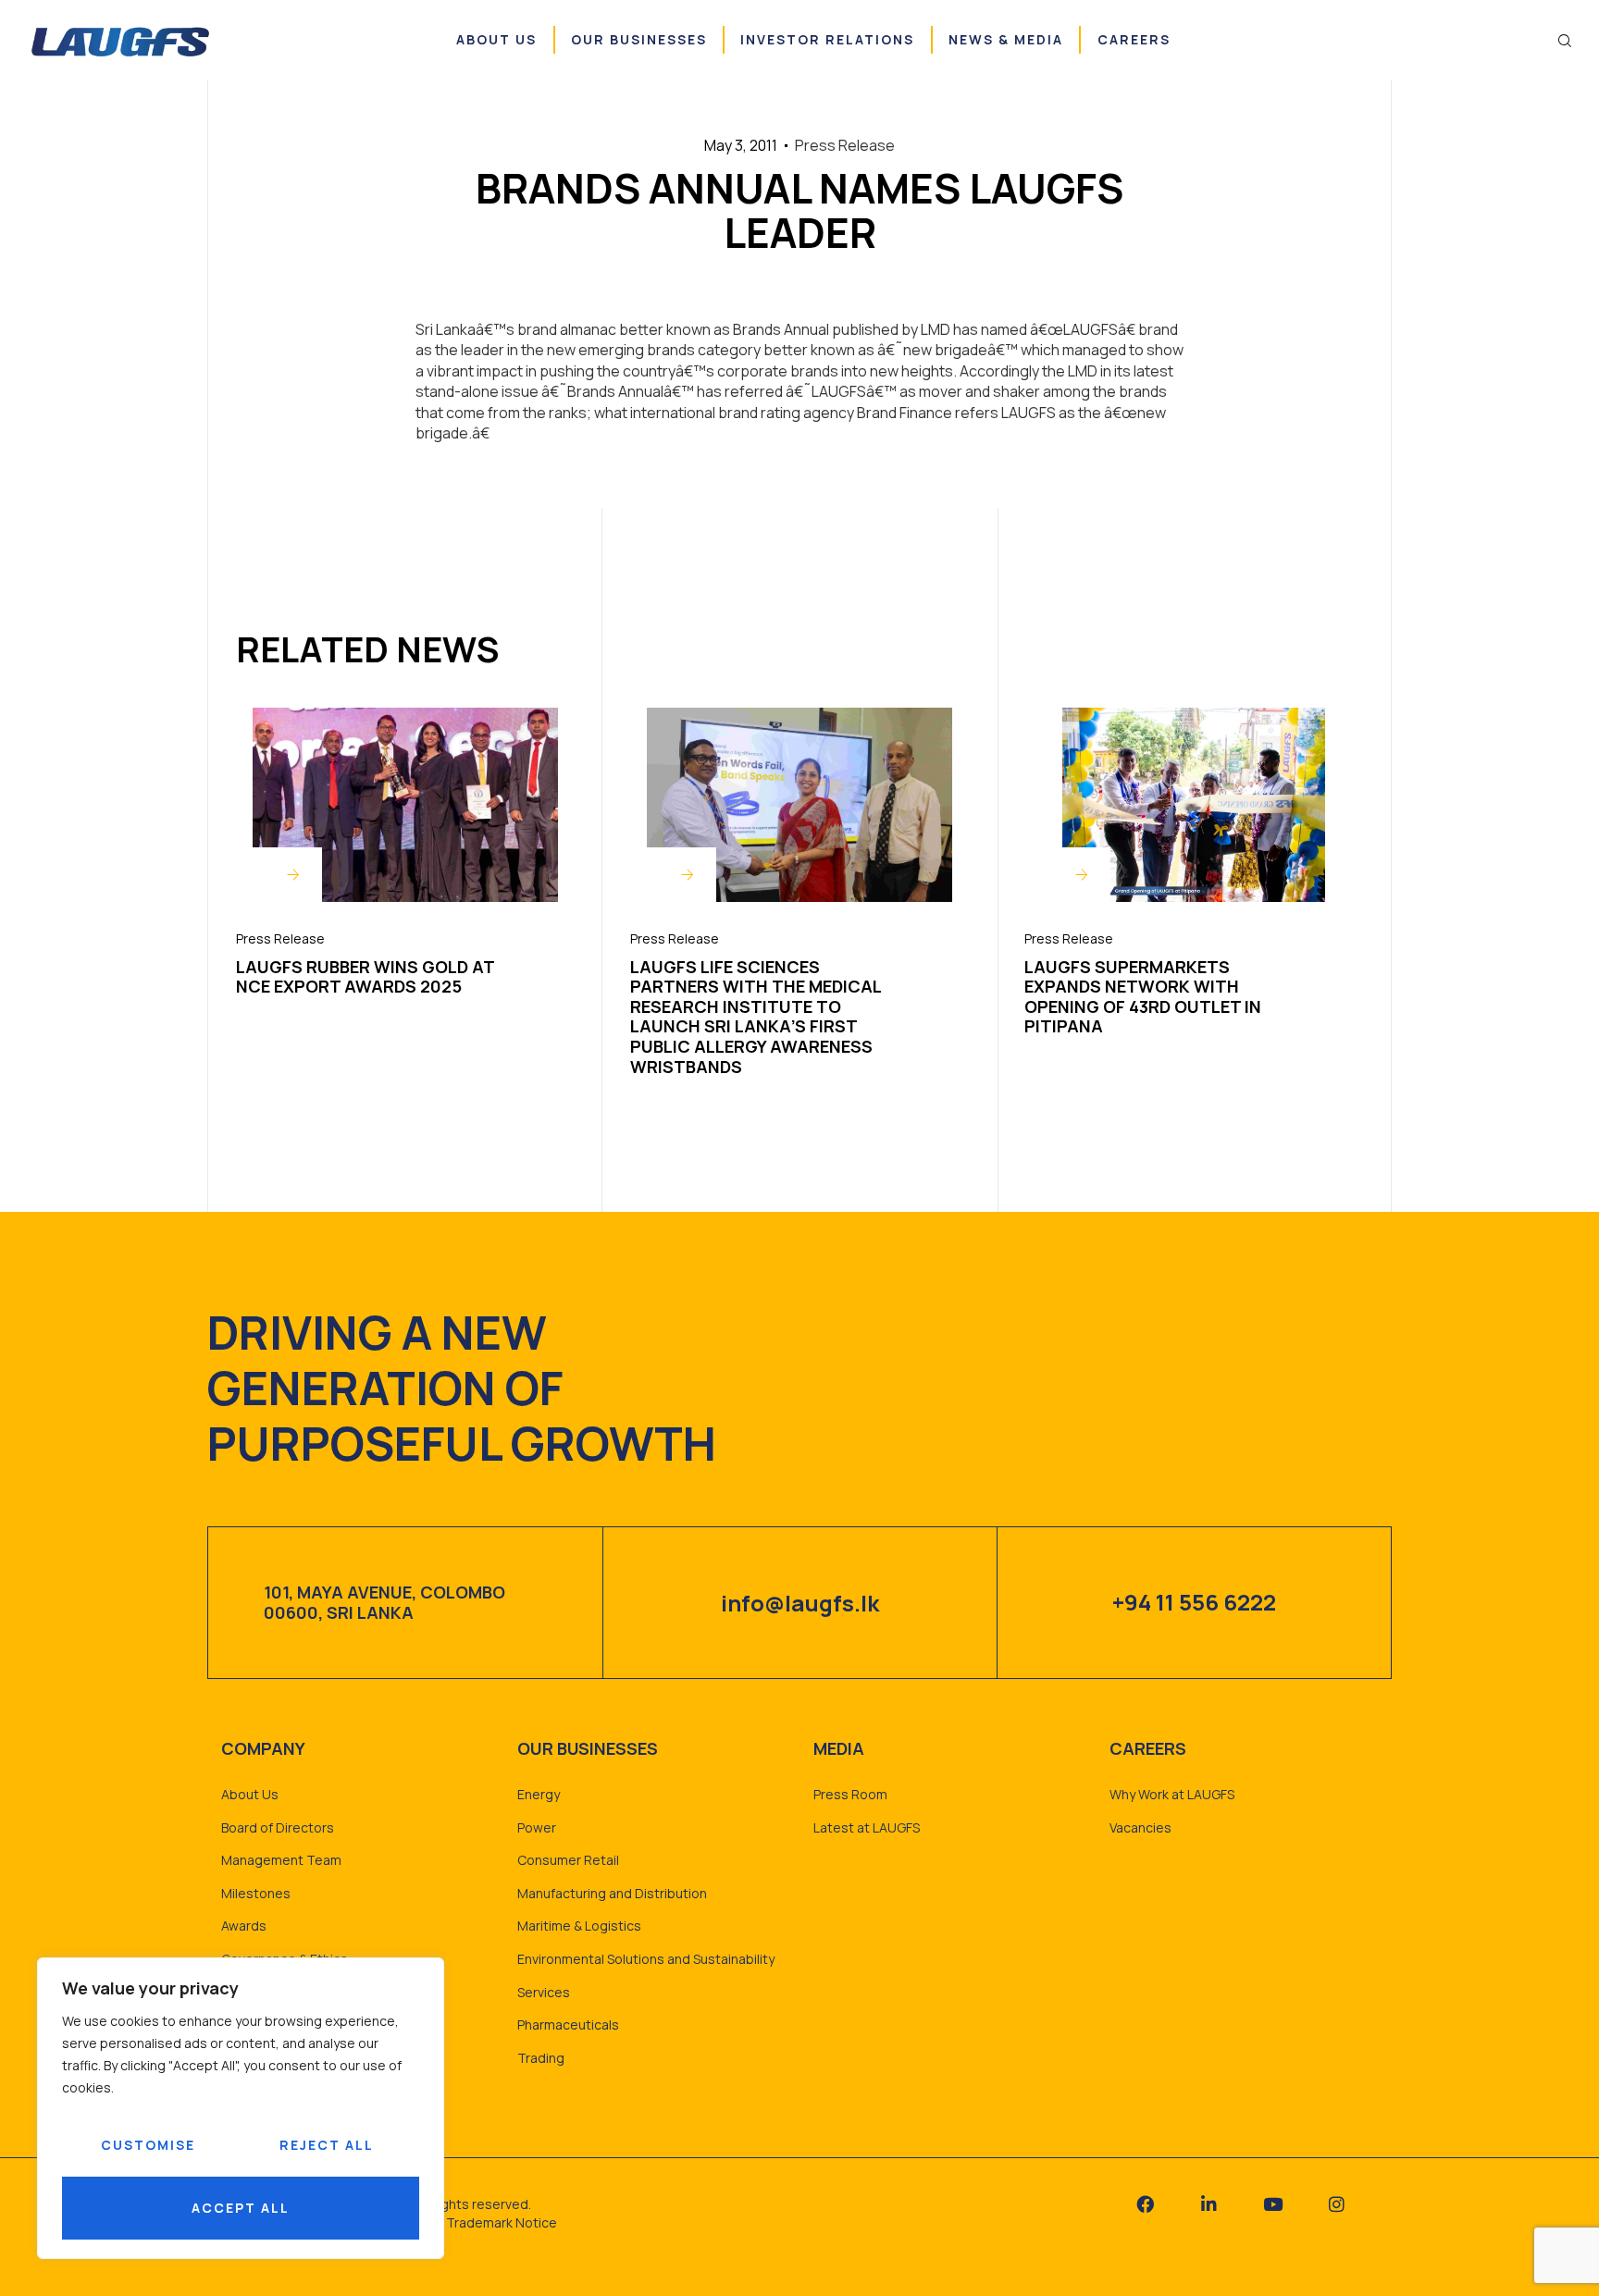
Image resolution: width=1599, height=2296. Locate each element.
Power (537, 1827)
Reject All (327, 2145)
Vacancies (1140, 1827)
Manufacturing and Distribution (612, 1893)
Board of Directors (278, 1827)
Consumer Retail (568, 1860)
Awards (244, 1926)
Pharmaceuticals (568, 2024)
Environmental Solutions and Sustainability (646, 1959)
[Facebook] (1145, 2204)
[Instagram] (1337, 2204)
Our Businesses (639, 39)
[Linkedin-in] (1209, 2204)
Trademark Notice (502, 2222)
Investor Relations (827, 39)
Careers (1134, 39)
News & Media (1006, 39)
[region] (241, 2108)
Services (544, 1992)
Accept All (241, 2208)
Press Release (280, 938)
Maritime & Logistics (579, 1926)
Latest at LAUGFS (867, 1827)
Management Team (281, 1860)
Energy (539, 1794)
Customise (148, 2145)
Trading (541, 2058)
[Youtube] (1273, 2204)
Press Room (850, 1794)
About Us (496, 39)
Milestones (256, 1893)
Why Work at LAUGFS (1172, 1794)
